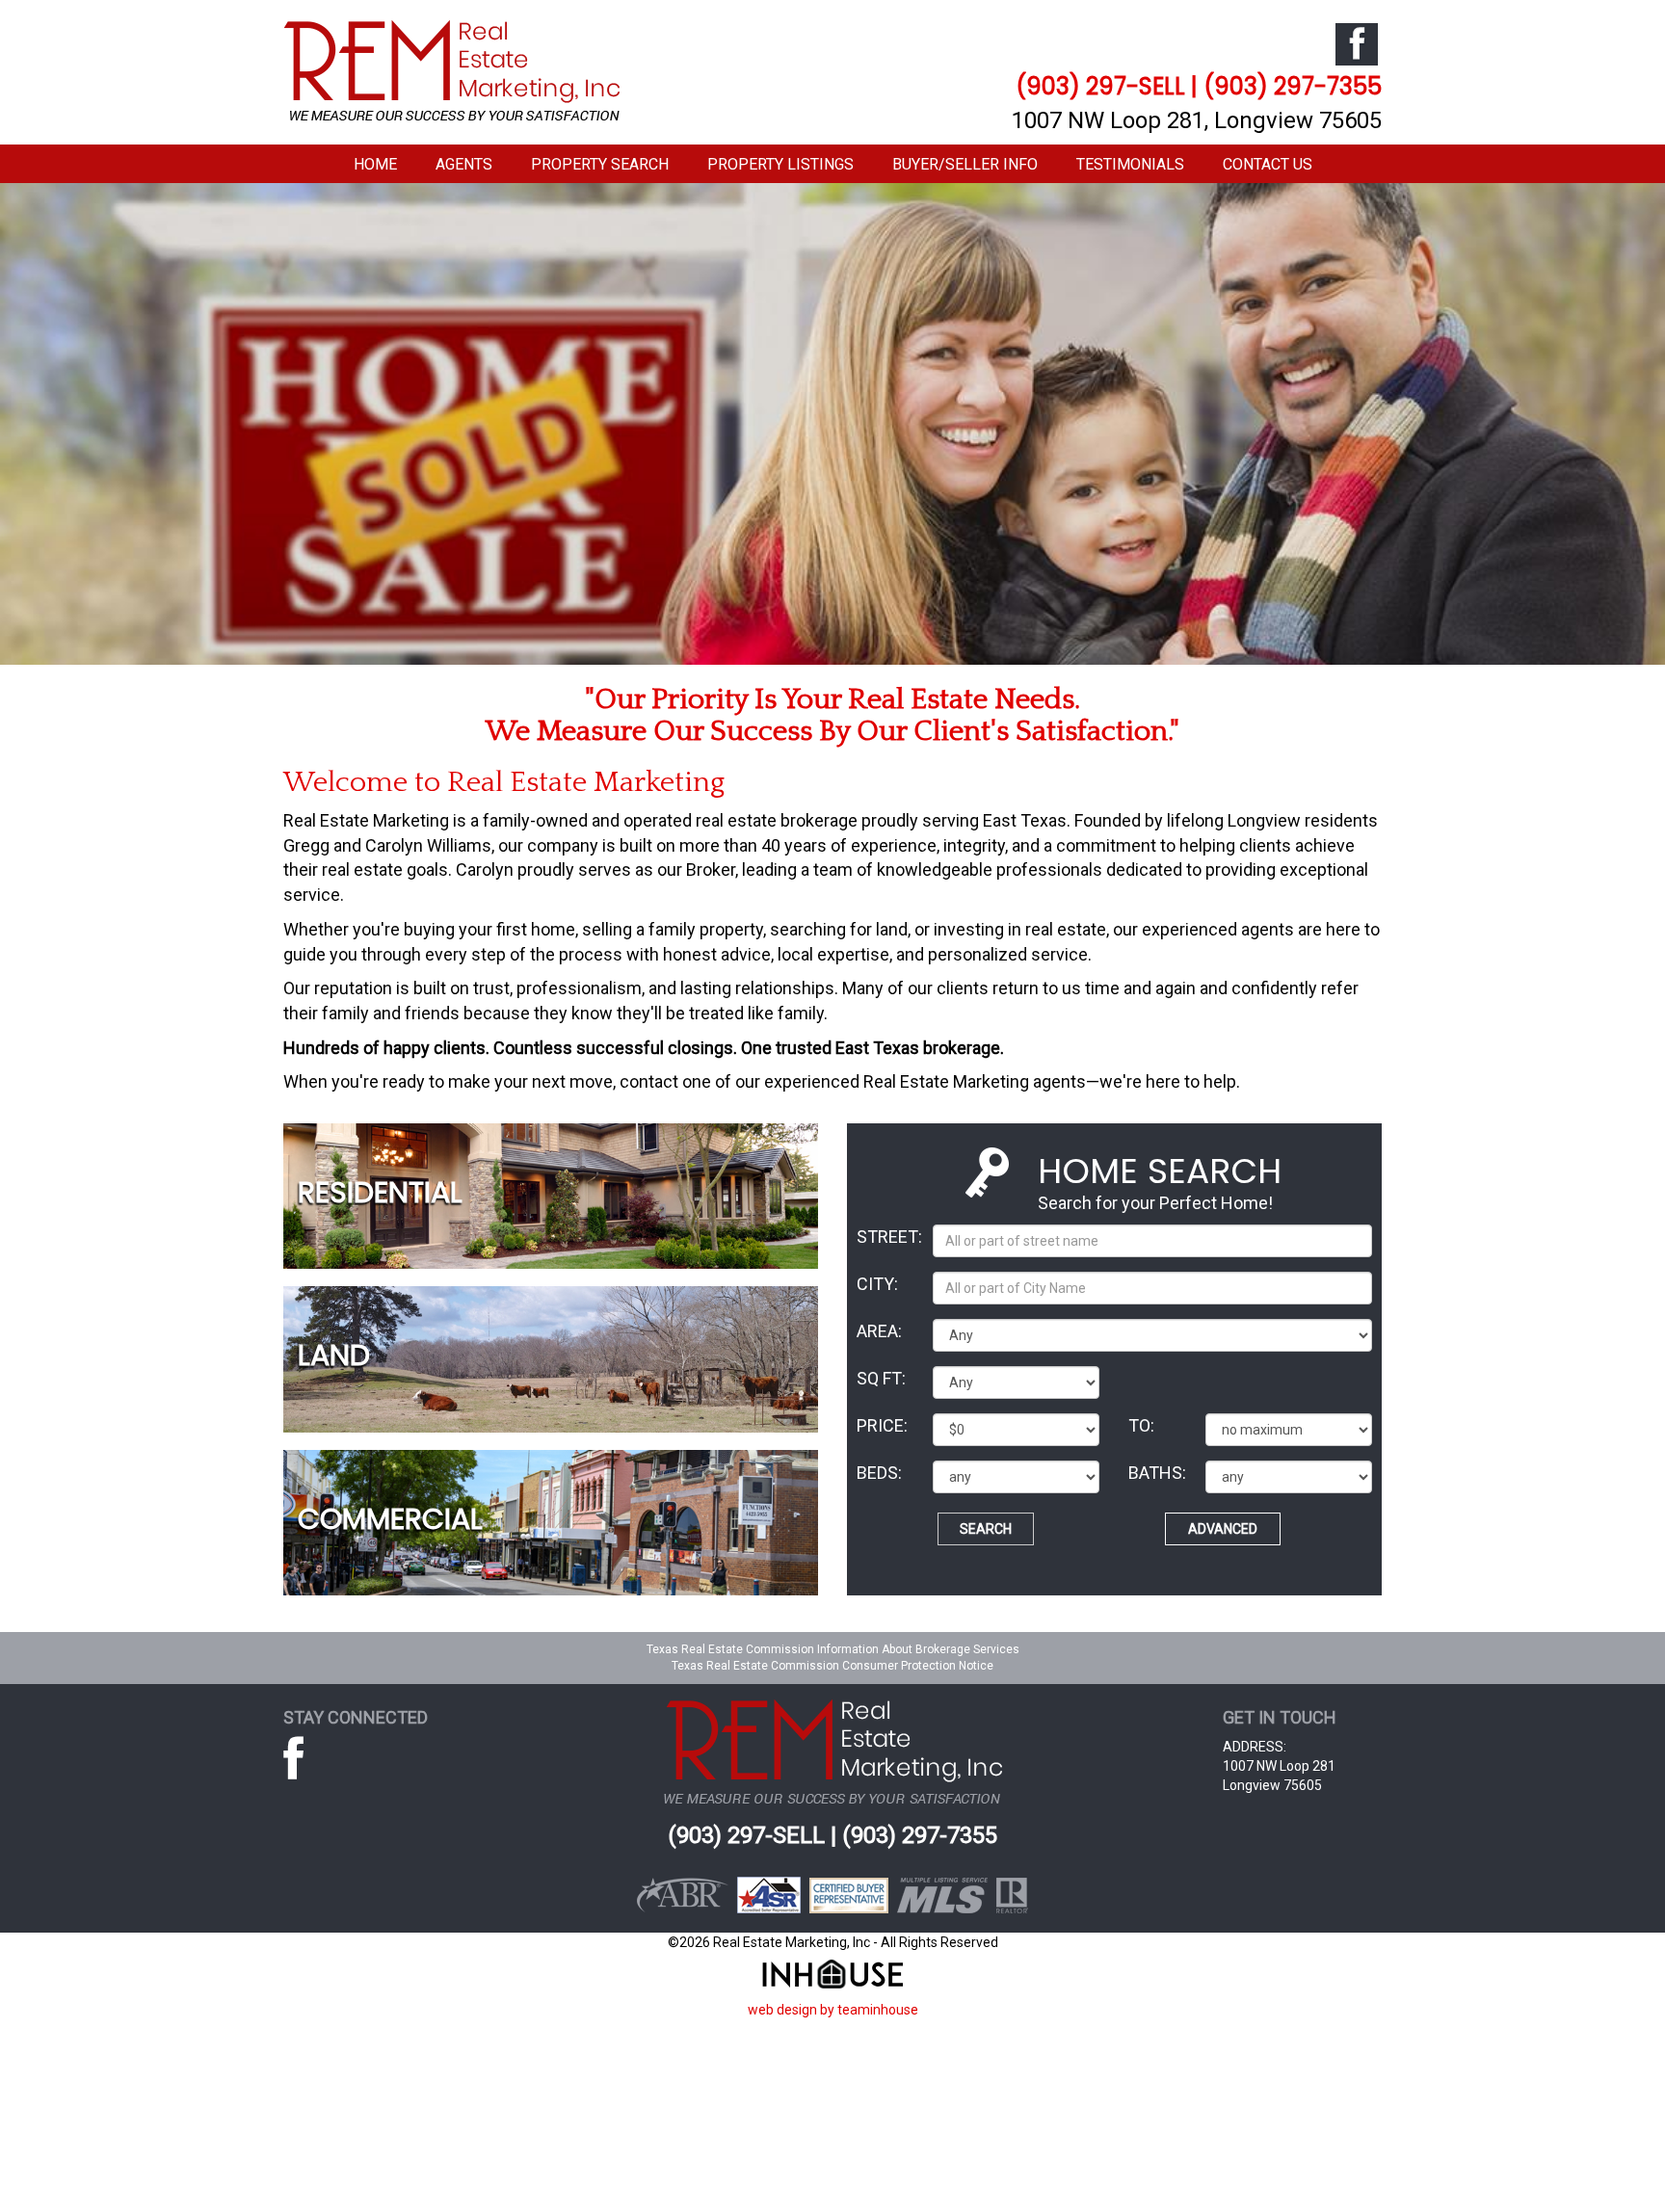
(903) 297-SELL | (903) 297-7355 (1199, 86)
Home (375, 164)
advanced (1223, 1529)
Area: (879, 1331)
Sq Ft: (881, 1378)
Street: (889, 1237)
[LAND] (551, 1426)
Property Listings (780, 164)
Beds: (879, 1473)
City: (877, 1284)
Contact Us (1268, 164)
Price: (882, 1425)
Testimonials (1130, 164)
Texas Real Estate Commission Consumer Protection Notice (832, 1666)
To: (1141, 1425)
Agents (464, 164)
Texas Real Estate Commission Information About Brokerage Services (833, 1649)
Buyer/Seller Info (965, 164)
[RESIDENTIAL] (551, 1263)
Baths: (1157, 1473)
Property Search (600, 164)
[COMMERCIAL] (551, 1589)
